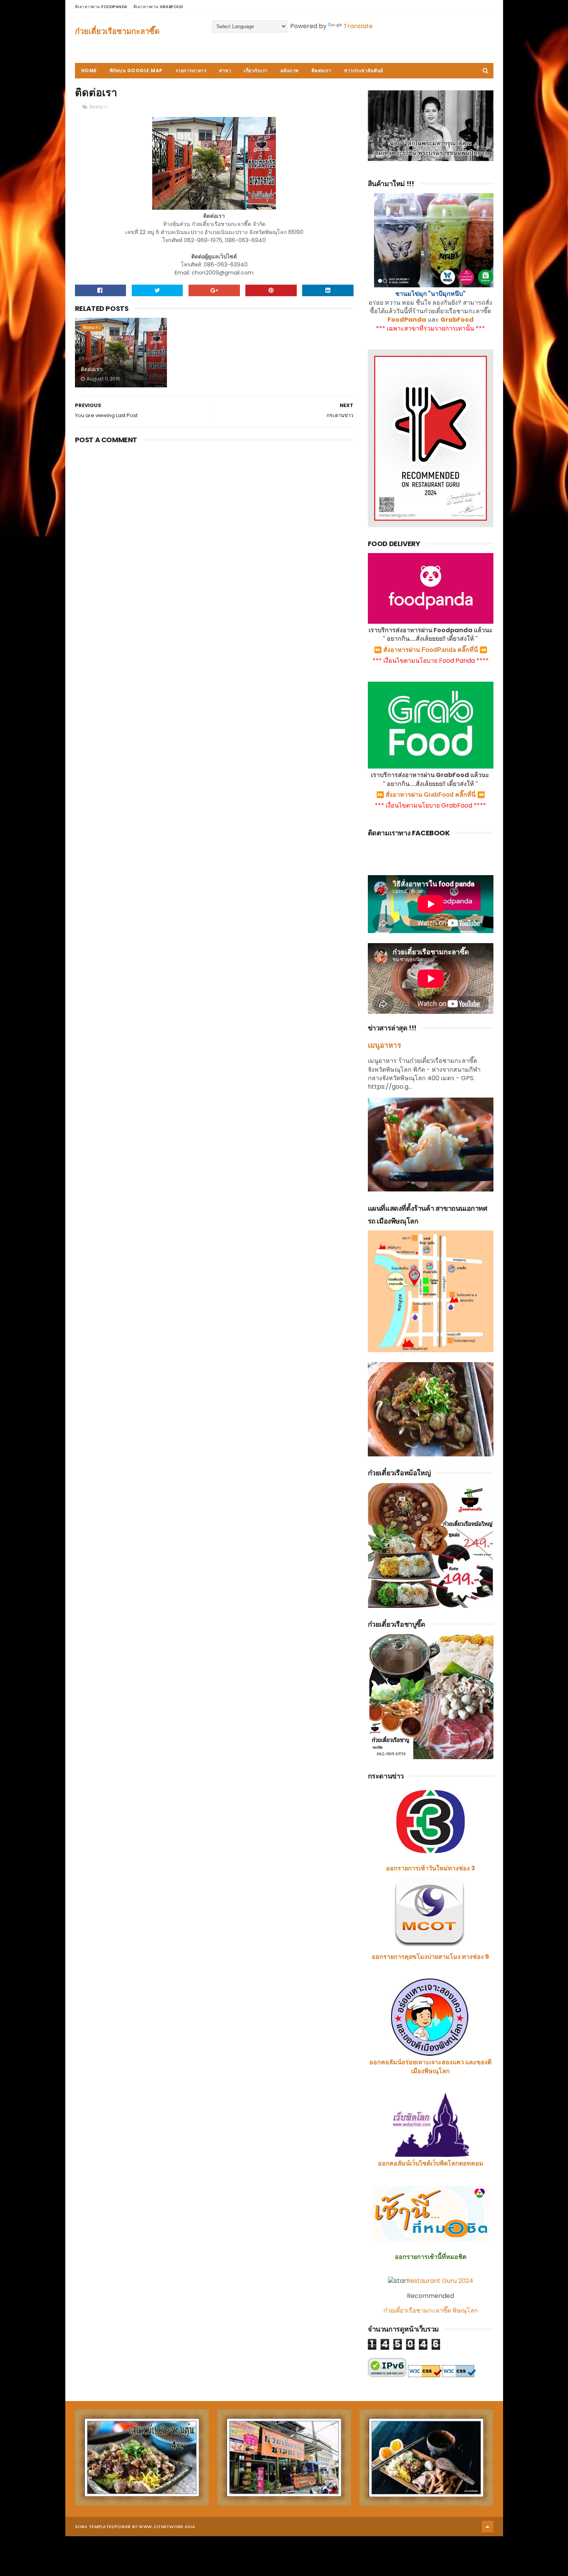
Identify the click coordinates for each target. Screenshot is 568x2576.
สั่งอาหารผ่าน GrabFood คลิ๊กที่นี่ (431, 795)
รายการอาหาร (191, 70)
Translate (358, 26)
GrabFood (457, 320)
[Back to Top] (488, 2527)
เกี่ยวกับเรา (256, 70)
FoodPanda (407, 320)
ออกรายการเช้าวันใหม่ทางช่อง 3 (430, 1868)
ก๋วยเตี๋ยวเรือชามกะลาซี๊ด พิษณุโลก (431, 2310)
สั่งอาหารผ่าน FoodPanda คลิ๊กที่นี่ (431, 650)
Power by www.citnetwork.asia (155, 2527)
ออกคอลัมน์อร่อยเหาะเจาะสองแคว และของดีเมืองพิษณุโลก (430, 2066)
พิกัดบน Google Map (136, 70)
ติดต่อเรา (321, 70)
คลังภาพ (290, 70)
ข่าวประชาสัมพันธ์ (364, 70)
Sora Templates (95, 2527)
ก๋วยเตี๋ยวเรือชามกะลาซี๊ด (117, 31)
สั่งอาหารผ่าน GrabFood (158, 7)
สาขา (225, 70)
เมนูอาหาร (384, 1045)
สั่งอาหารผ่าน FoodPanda (101, 7)
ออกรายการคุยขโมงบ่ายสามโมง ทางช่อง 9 (430, 1957)
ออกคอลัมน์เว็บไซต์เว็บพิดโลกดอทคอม (431, 2163)
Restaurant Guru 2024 (440, 2281)
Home (89, 70)
